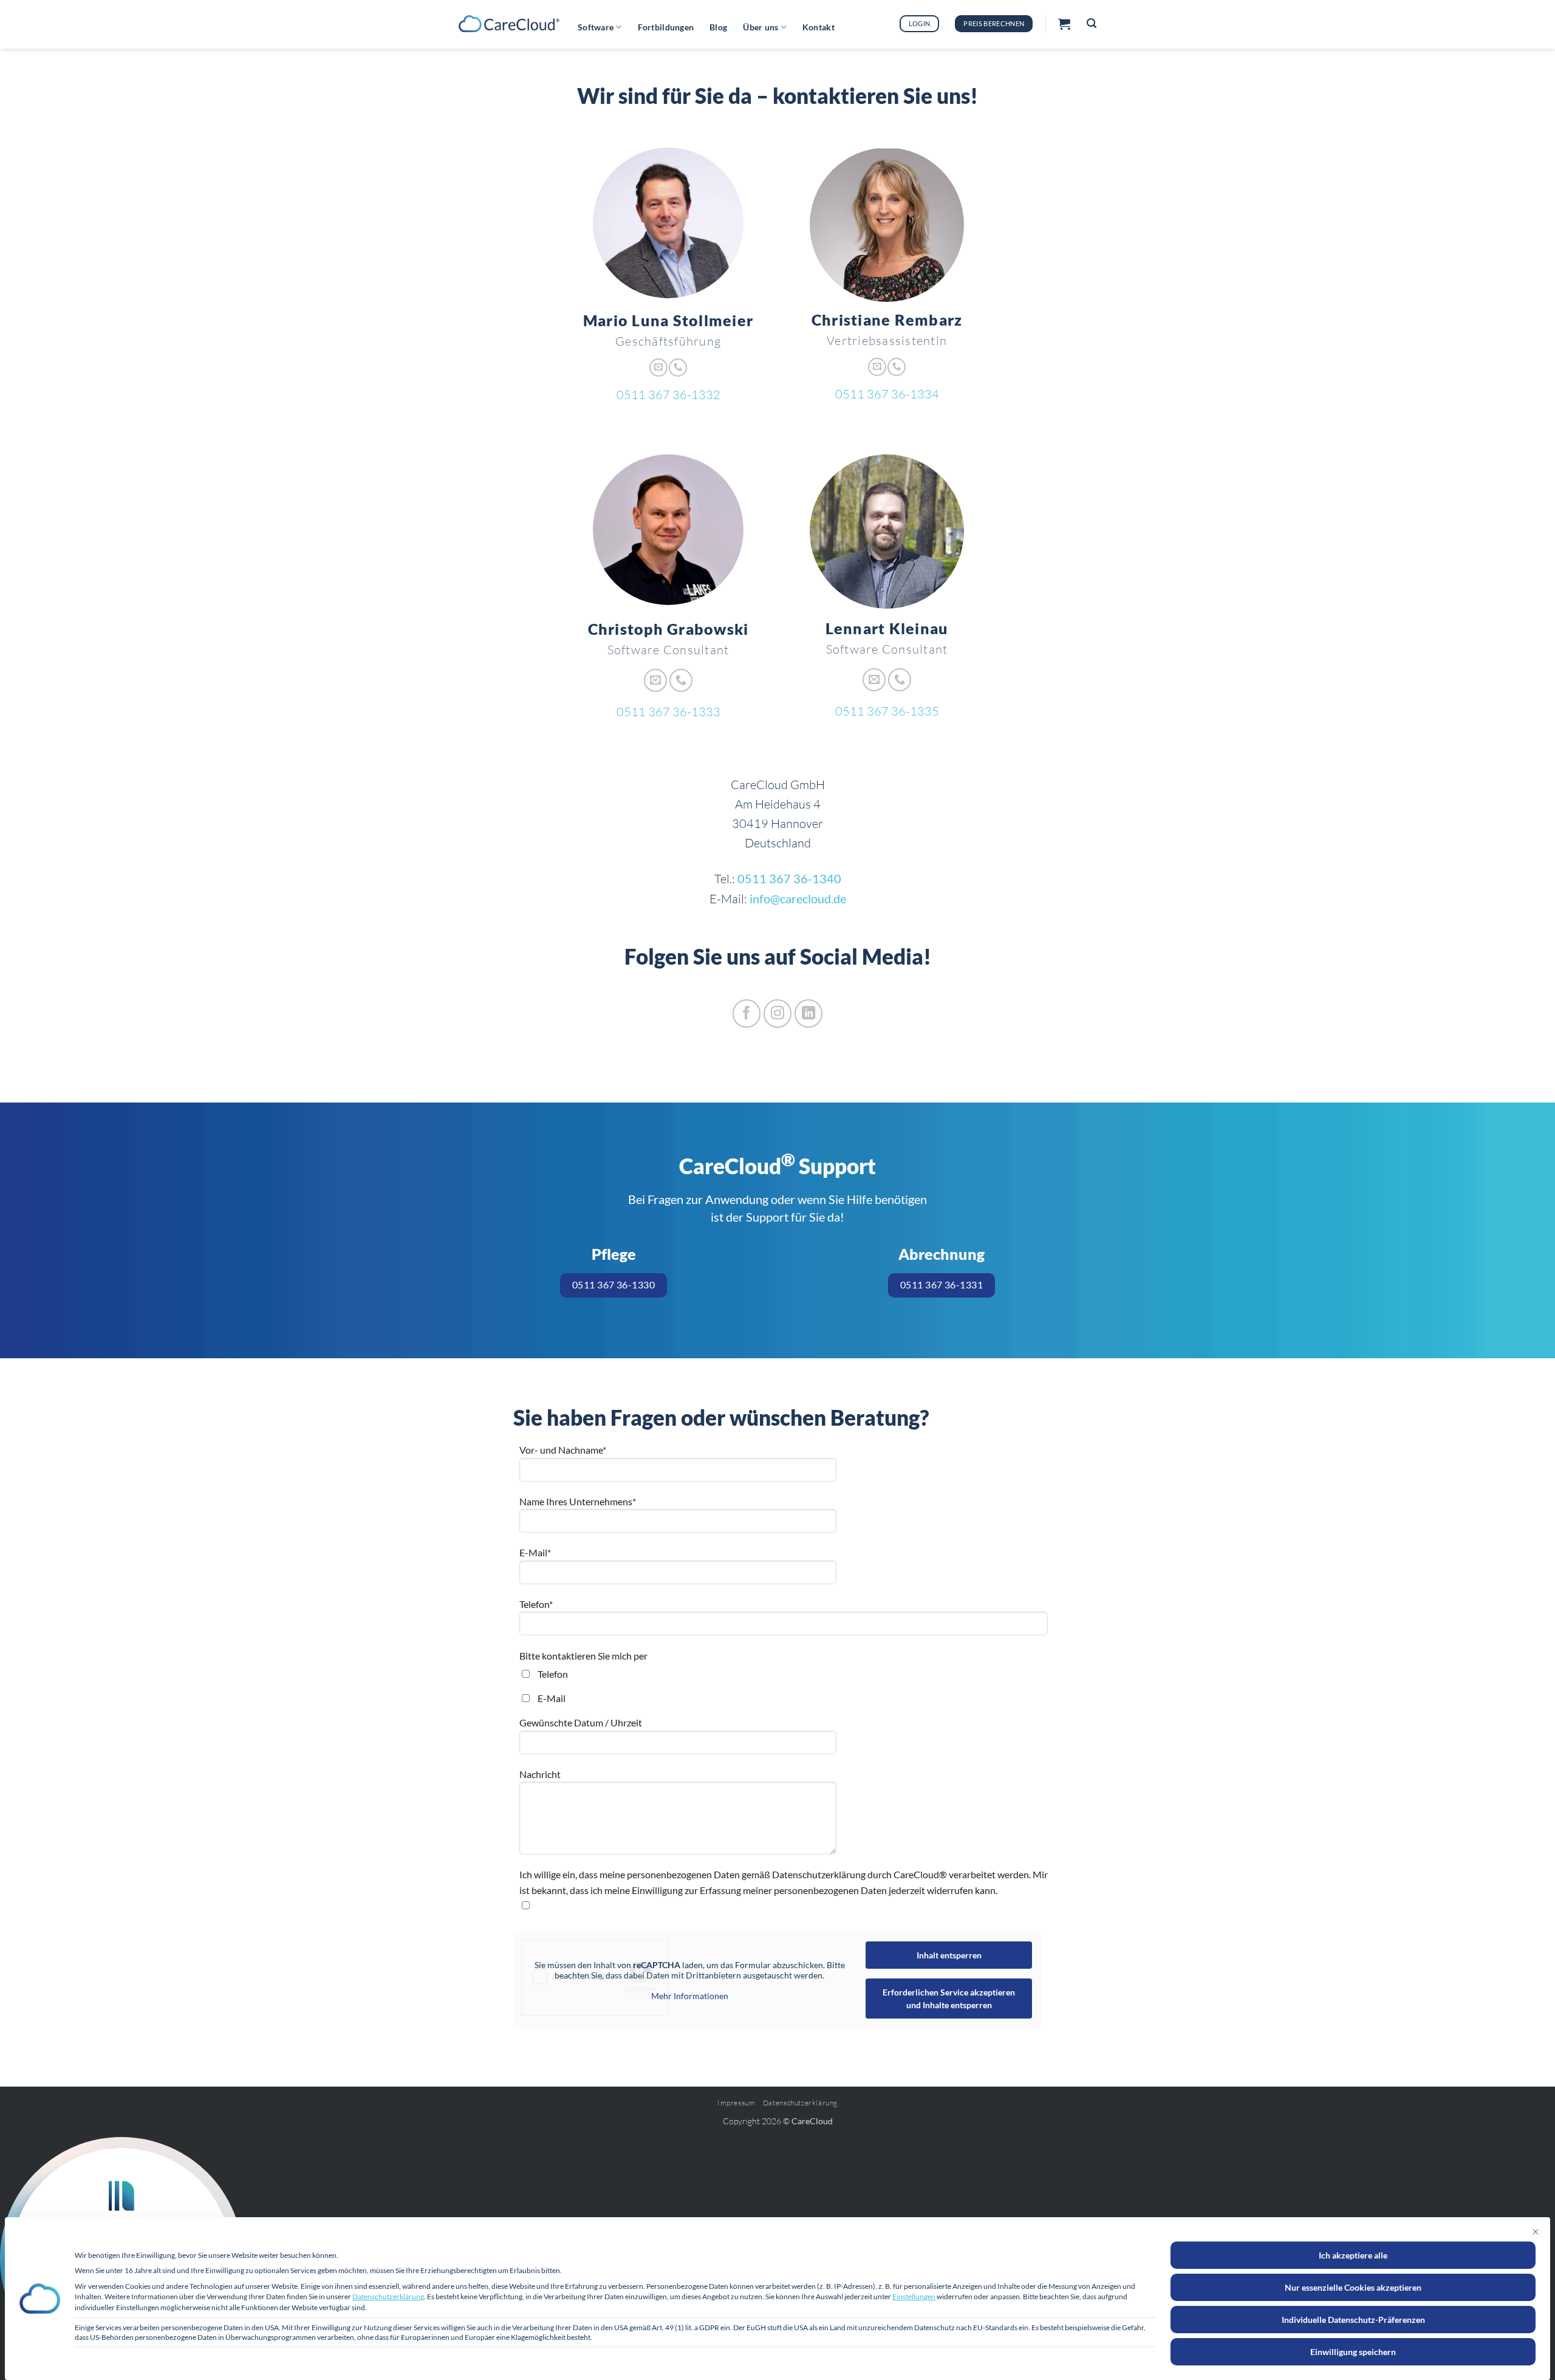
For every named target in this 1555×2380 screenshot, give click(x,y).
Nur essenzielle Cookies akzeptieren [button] (1353, 2287)
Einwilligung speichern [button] (1353, 2352)
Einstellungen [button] (914, 2296)
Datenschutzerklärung (388, 2296)
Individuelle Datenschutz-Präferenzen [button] (1353, 2320)
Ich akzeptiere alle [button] (1353, 2255)
